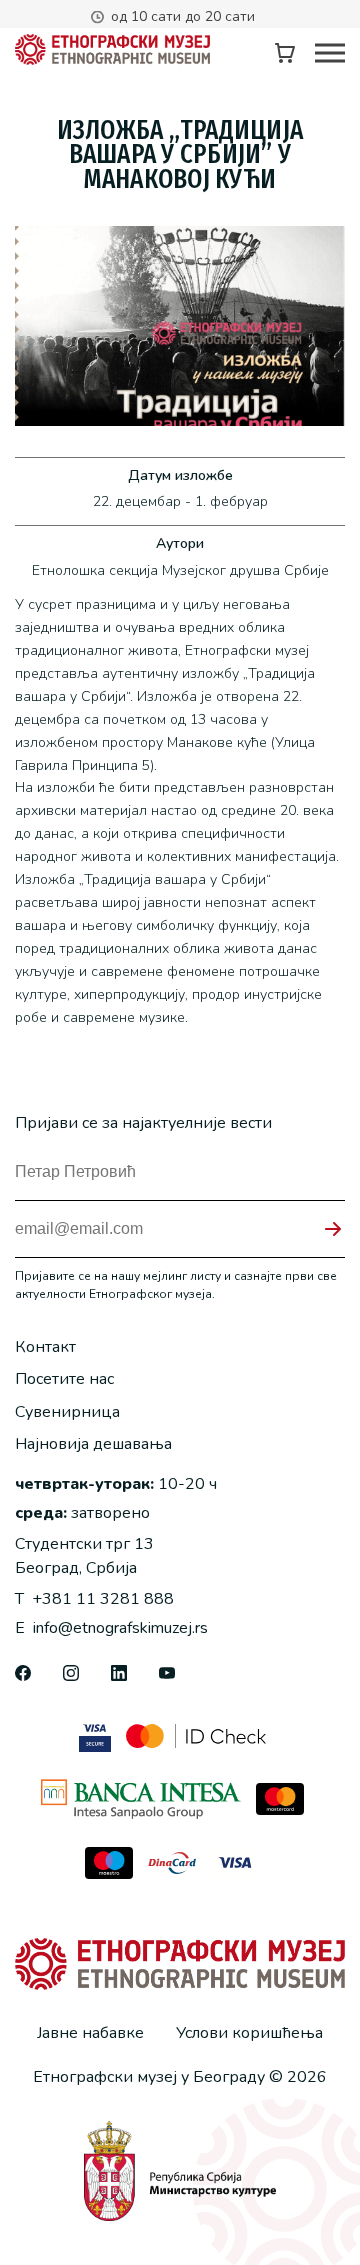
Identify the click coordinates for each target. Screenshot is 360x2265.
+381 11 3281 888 (94, 1599)
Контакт (45, 1347)
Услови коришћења (249, 2033)
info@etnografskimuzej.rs (111, 1628)
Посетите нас (64, 1379)
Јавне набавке (90, 2033)
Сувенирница (67, 1412)
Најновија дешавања (93, 1444)
